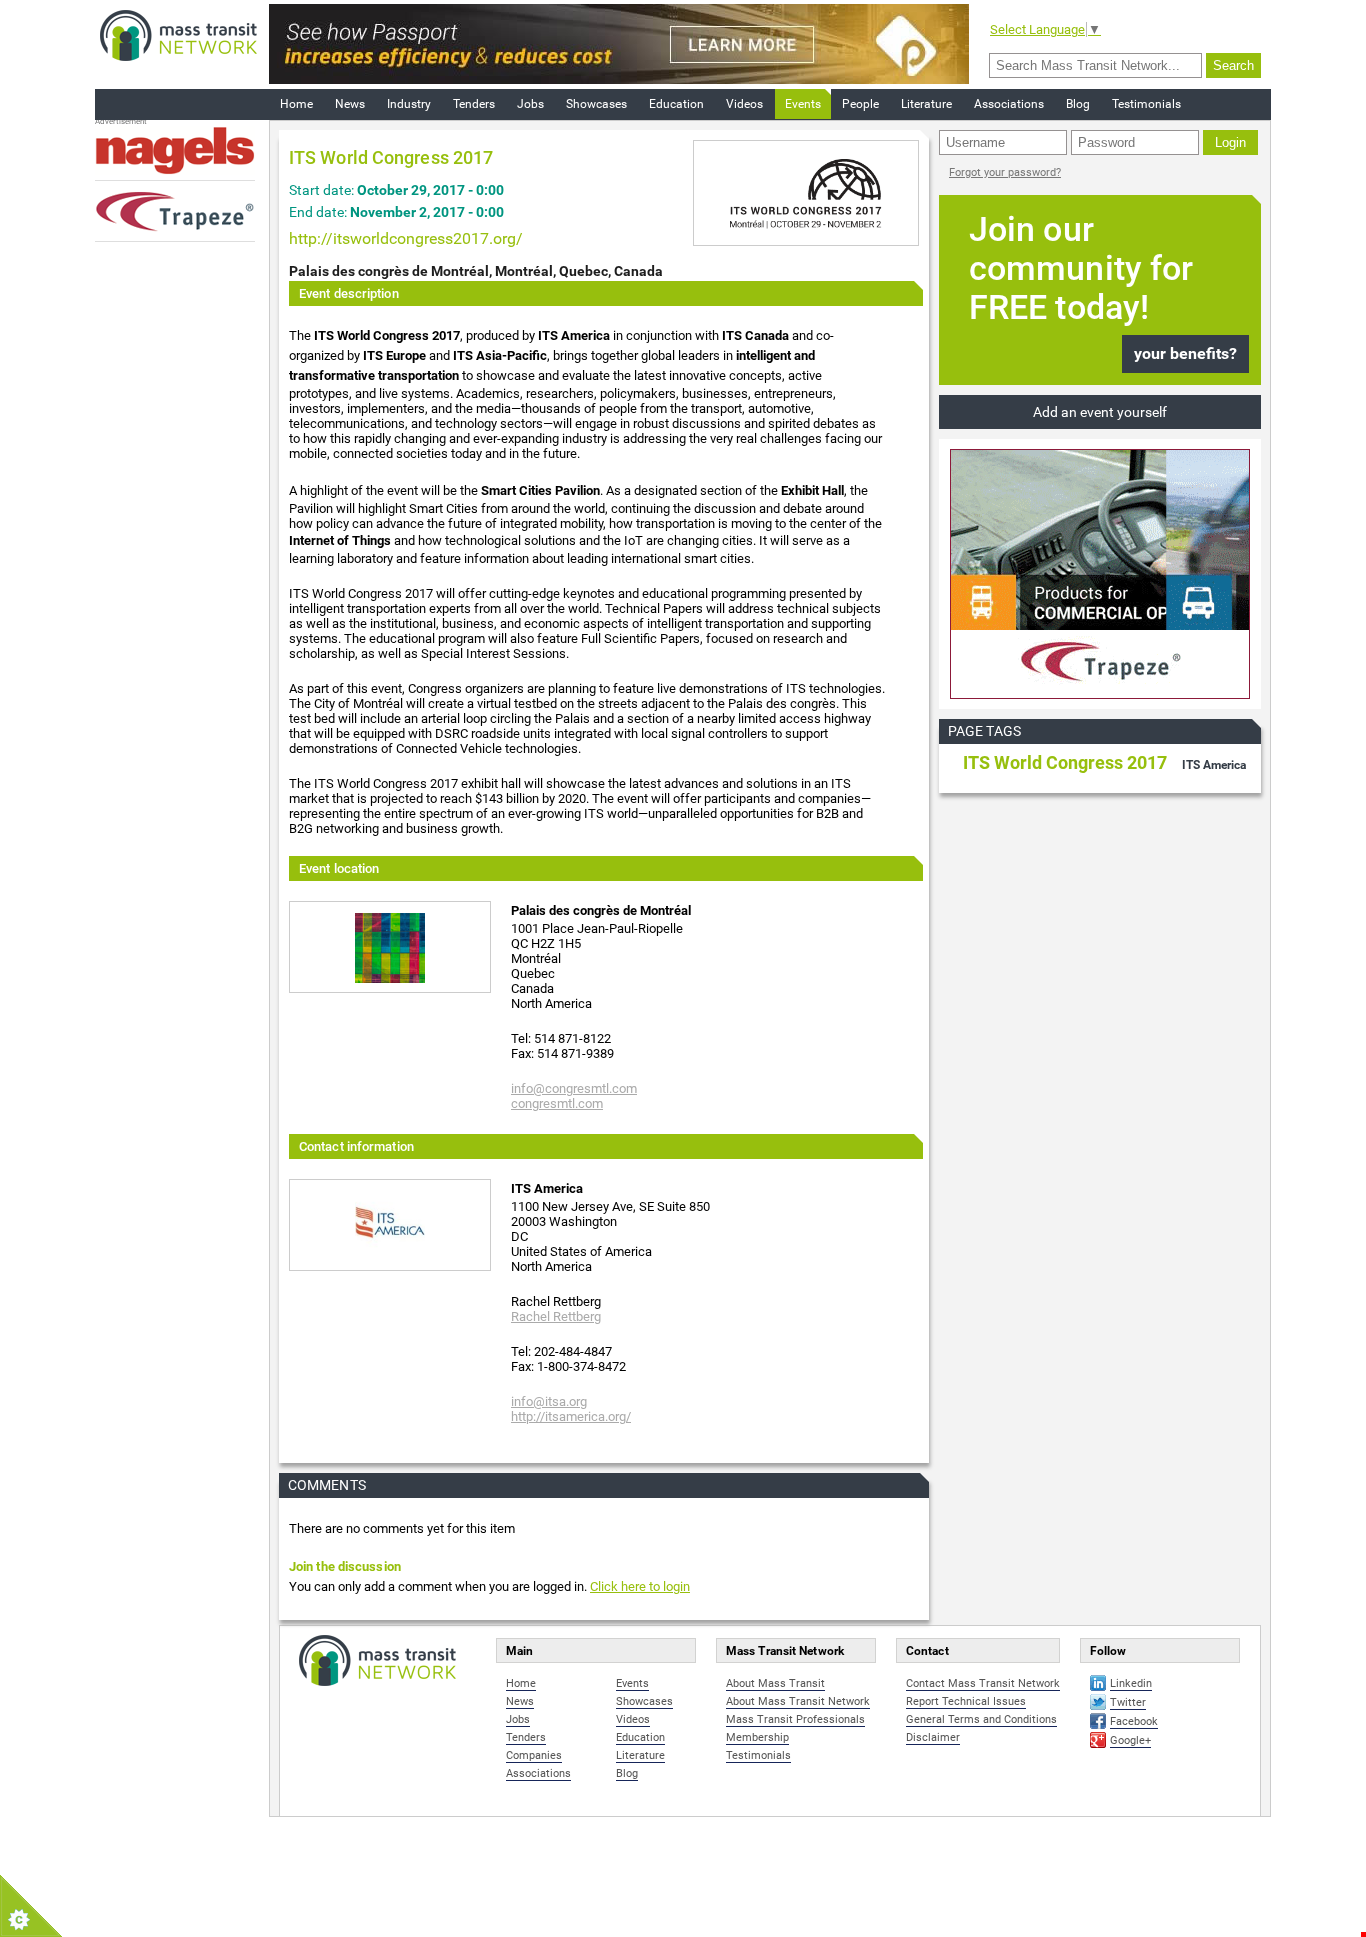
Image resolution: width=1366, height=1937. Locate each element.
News (350, 104)
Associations (1009, 104)
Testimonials (1146, 104)
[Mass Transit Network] (178, 34)
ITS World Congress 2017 (1065, 762)
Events (803, 104)
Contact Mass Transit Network (983, 1683)
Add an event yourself (1100, 412)
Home (296, 104)
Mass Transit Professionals (795, 1719)
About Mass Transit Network (798, 1701)
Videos (744, 104)
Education (676, 104)
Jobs (530, 104)
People (860, 104)
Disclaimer (933, 1737)
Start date (320, 190)
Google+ (1130, 1740)
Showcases (596, 104)
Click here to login (640, 1586)
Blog (1078, 104)
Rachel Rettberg (556, 1316)
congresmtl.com (557, 1103)
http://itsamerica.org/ (571, 1416)
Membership (757, 1737)
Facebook (1134, 1721)
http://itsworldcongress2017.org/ (406, 238)
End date (316, 212)
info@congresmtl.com (574, 1088)
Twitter (1128, 1702)
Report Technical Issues (966, 1701)
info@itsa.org (549, 1401)
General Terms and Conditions (981, 1719)
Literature (926, 104)
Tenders (474, 104)
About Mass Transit (775, 1683)
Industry (409, 104)
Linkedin (1131, 1683)
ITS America (1214, 765)
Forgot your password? (1005, 172)
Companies (534, 1755)
